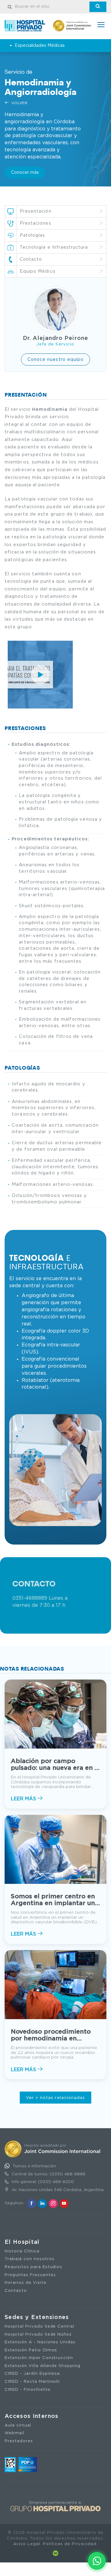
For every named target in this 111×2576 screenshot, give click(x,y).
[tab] (55, 271)
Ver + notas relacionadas (55, 2098)
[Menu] (101, 25)
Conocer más (25, 173)
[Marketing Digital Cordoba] (55, 2553)
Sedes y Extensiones (37, 2317)
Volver (19, 103)
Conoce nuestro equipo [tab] (56, 360)
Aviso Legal (27, 2544)
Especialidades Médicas (40, 46)
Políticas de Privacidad (70, 2544)
